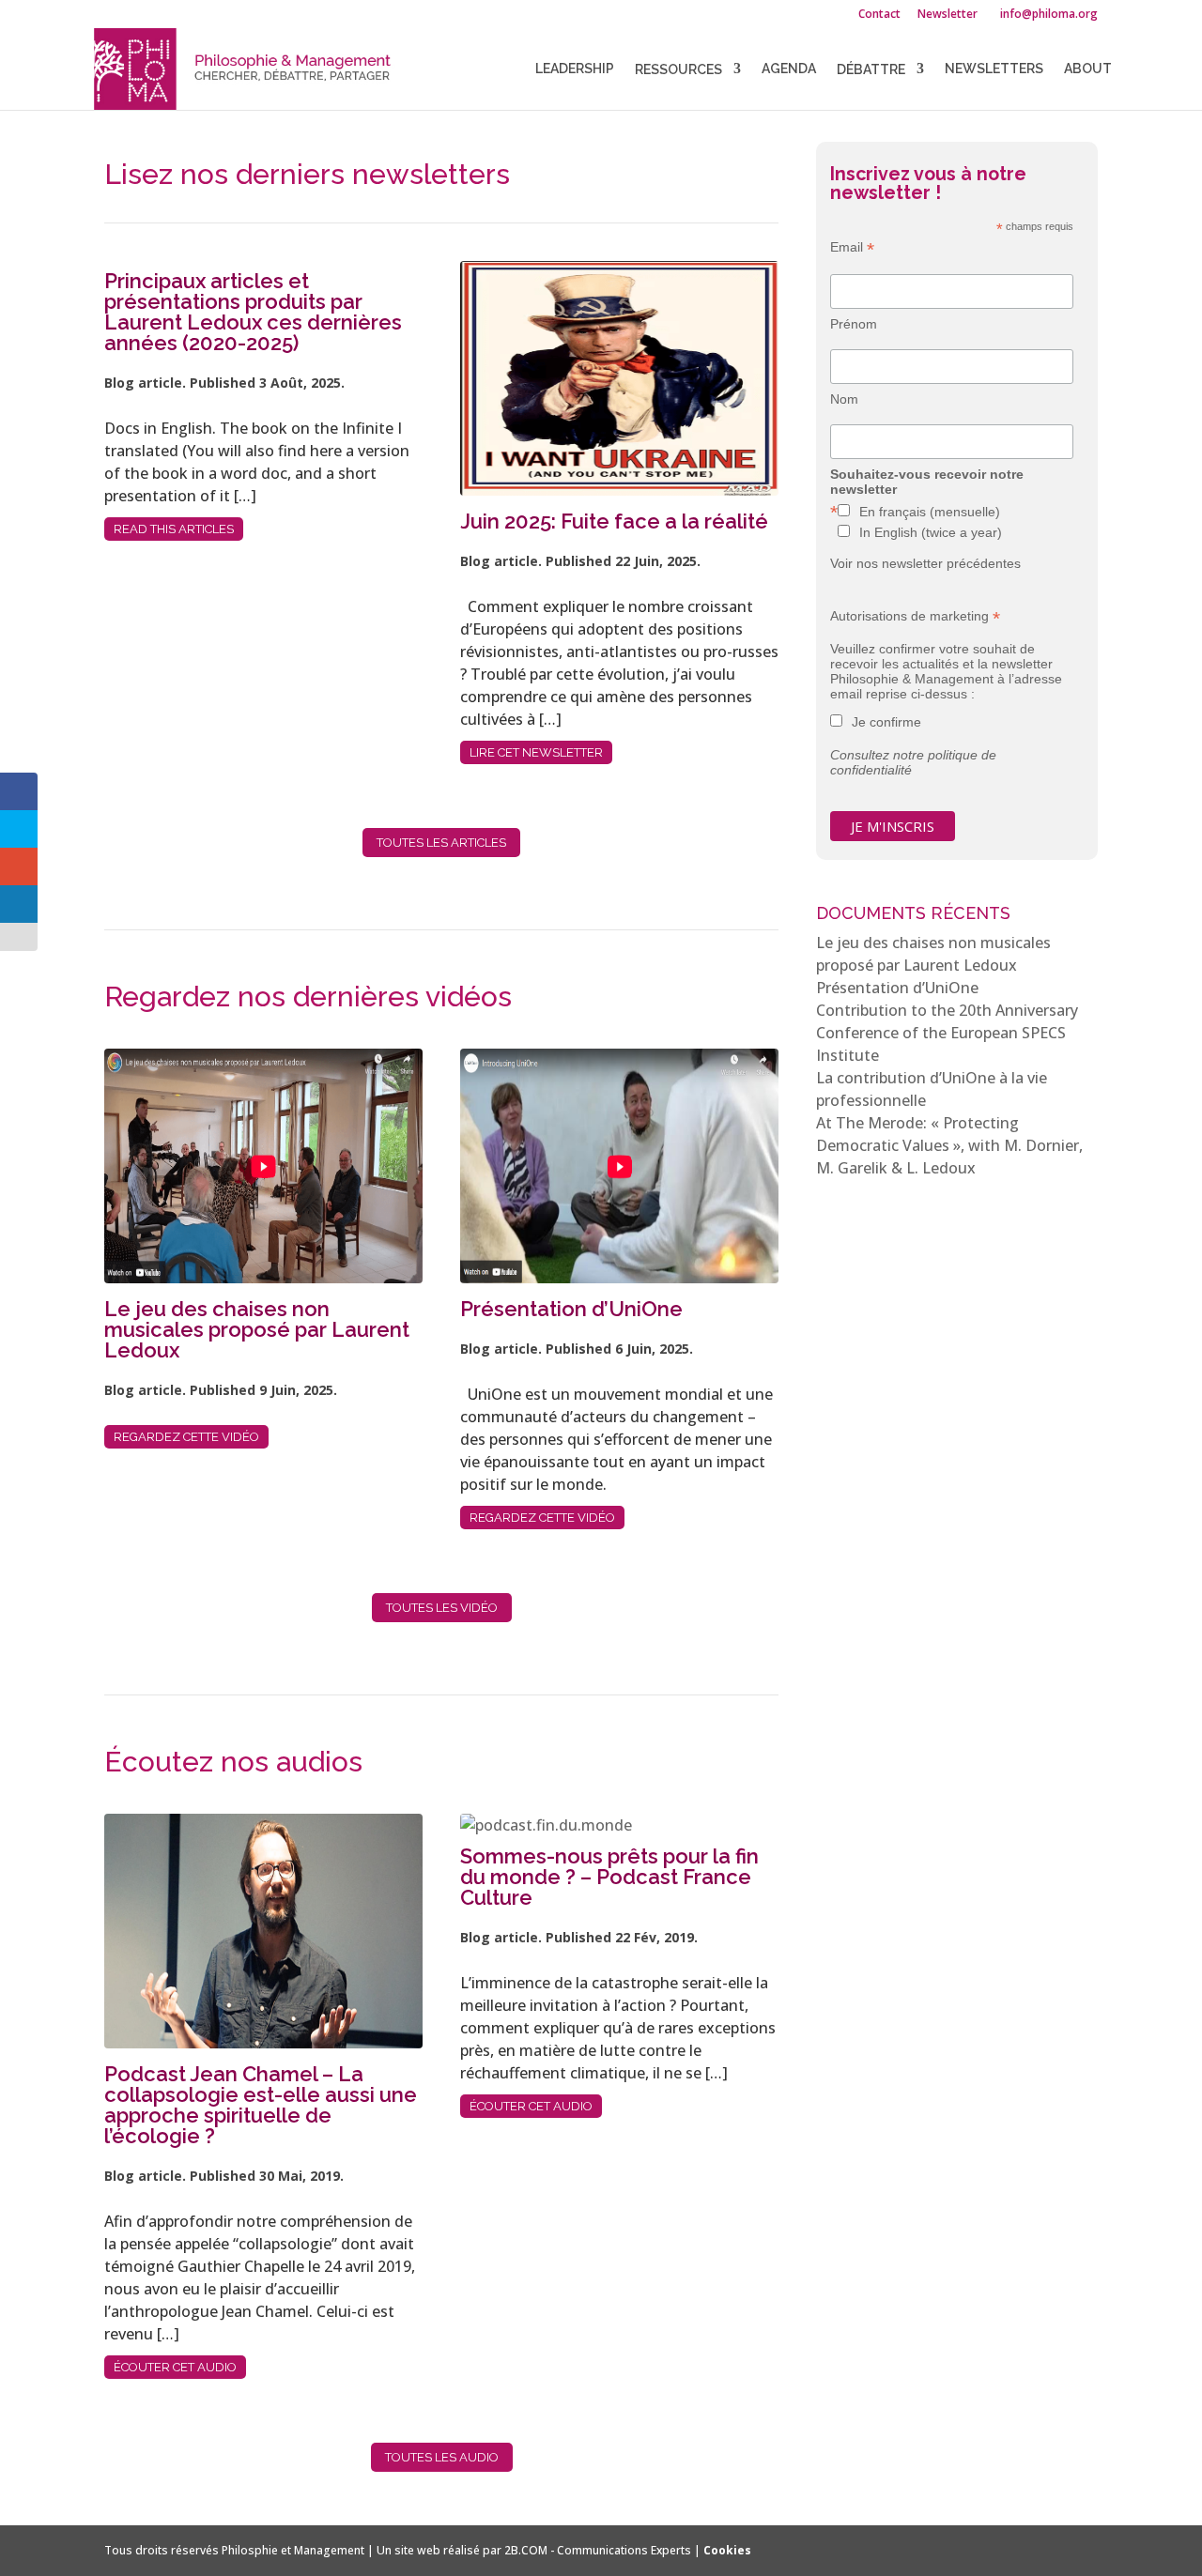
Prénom (854, 324)
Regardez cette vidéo (186, 1437)
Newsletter (948, 15)
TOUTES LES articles (441, 843)
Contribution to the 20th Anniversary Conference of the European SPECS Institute (947, 1033)
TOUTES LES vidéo (442, 1608)
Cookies (727, 2550)
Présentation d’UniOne (897, 988)
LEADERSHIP (575, 69)
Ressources (678, 69)
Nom (844, 399)
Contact (879, 15)
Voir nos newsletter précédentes (925, 563)
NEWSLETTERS (994, 69)
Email (852, 247)
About (1088, 69)
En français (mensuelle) (930, 512)
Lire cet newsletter (536, 752)
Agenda (789, 69)
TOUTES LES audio (442, 2457)
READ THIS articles (174, 529)
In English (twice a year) (931, 532)
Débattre (871, 69)
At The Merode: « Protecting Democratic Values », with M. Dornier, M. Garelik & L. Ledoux (949, 1145)
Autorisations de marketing (915, 616)
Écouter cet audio (175, 2367)
